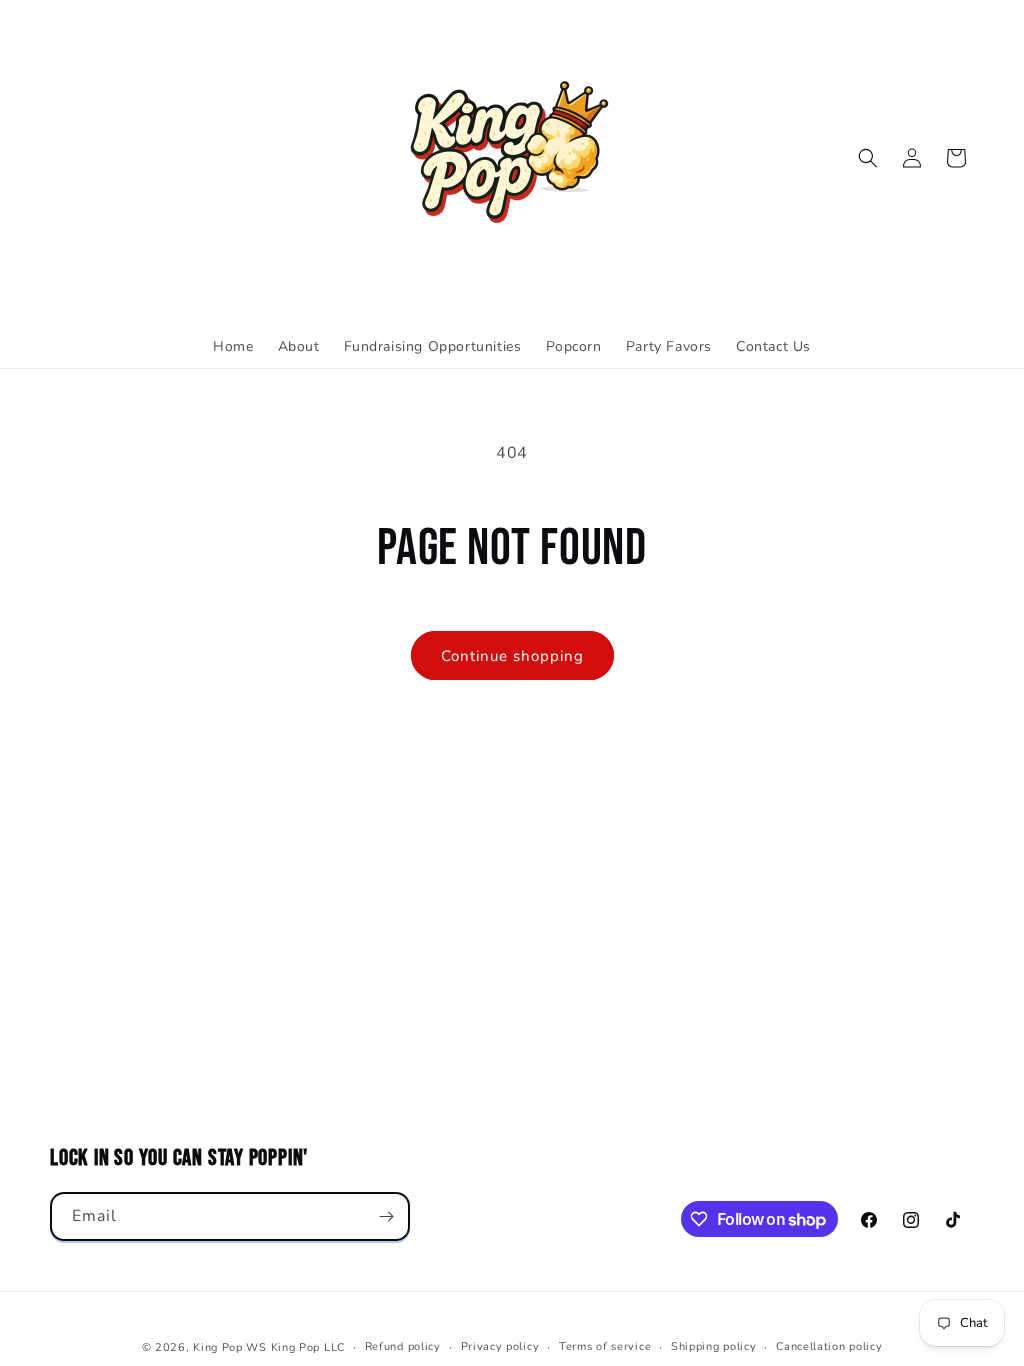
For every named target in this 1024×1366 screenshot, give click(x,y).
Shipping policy (714, 1346)
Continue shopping (512, 656)
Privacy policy (500, 1346)
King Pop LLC (308, 1347)
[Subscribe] (386, 1216)
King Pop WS (230, 1347)
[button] (868, 158)
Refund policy (403, 1346)
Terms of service (605, 1346)
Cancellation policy (829, 1346)
